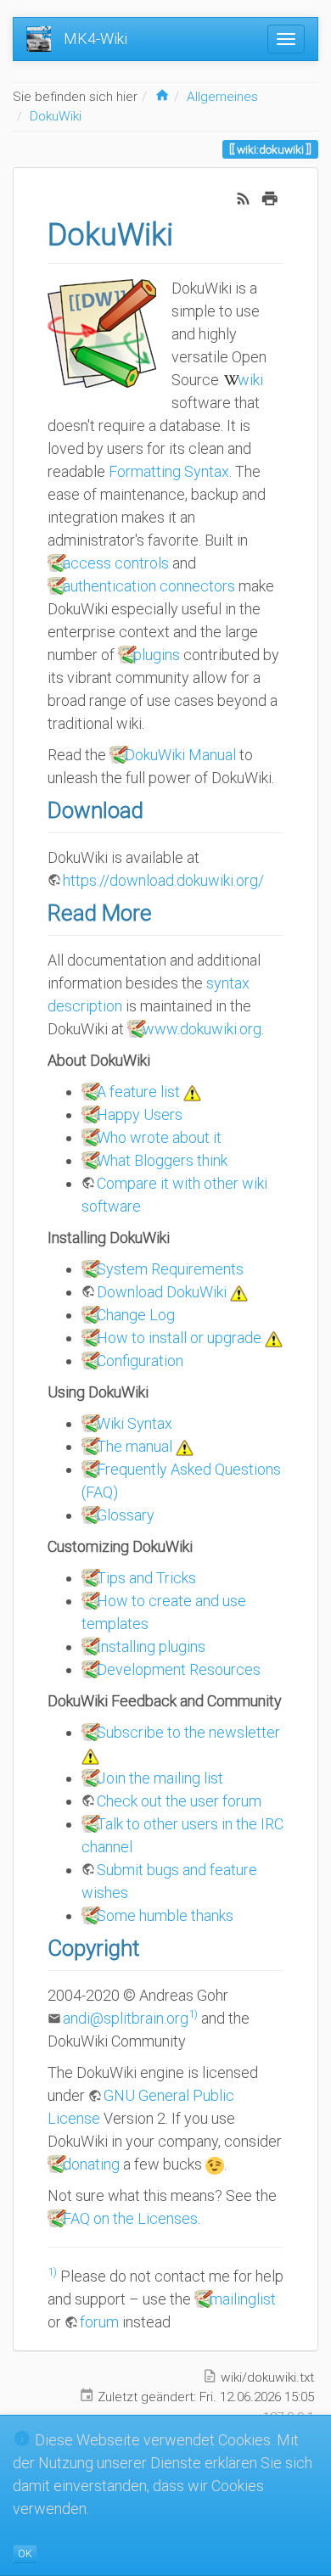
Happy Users (140, 1114)
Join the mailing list (160, 1778)
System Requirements (170, 1269)
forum (99, 2322)
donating (91, 2164)
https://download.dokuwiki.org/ (163, 880)
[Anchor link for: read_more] (163, 911)
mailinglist (243, 2299)
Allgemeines (222, 97)
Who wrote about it (159, 1137)
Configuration (140, 1361)
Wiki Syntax (135, 1423)
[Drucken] (270, 196)
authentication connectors (149, 586)
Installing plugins (151, 1646)
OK (25, 2554)
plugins (157, 655)
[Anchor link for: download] (154, 809)
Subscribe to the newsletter (188, 1732)
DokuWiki (56, 116)
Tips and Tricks (146, 1578)
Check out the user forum (179, 1801)
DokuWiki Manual (180, 755)
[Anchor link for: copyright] (150, 1946)
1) (193, 2013)
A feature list (138, 1092)
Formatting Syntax (169, 471)
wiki (250, 380)
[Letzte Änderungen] (244, 196)
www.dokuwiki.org (202, 1029)
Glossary (126, 1515)
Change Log (136, 1315)
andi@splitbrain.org (126, 2018)
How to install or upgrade (179, 1338)
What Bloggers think (162, 1160)
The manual (135, 1446)
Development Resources (179, 1669)
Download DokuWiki (162, 1292)
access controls (116, 563)
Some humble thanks (165, 1915)
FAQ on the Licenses (130, 2218)
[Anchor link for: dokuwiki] (189, 232)
